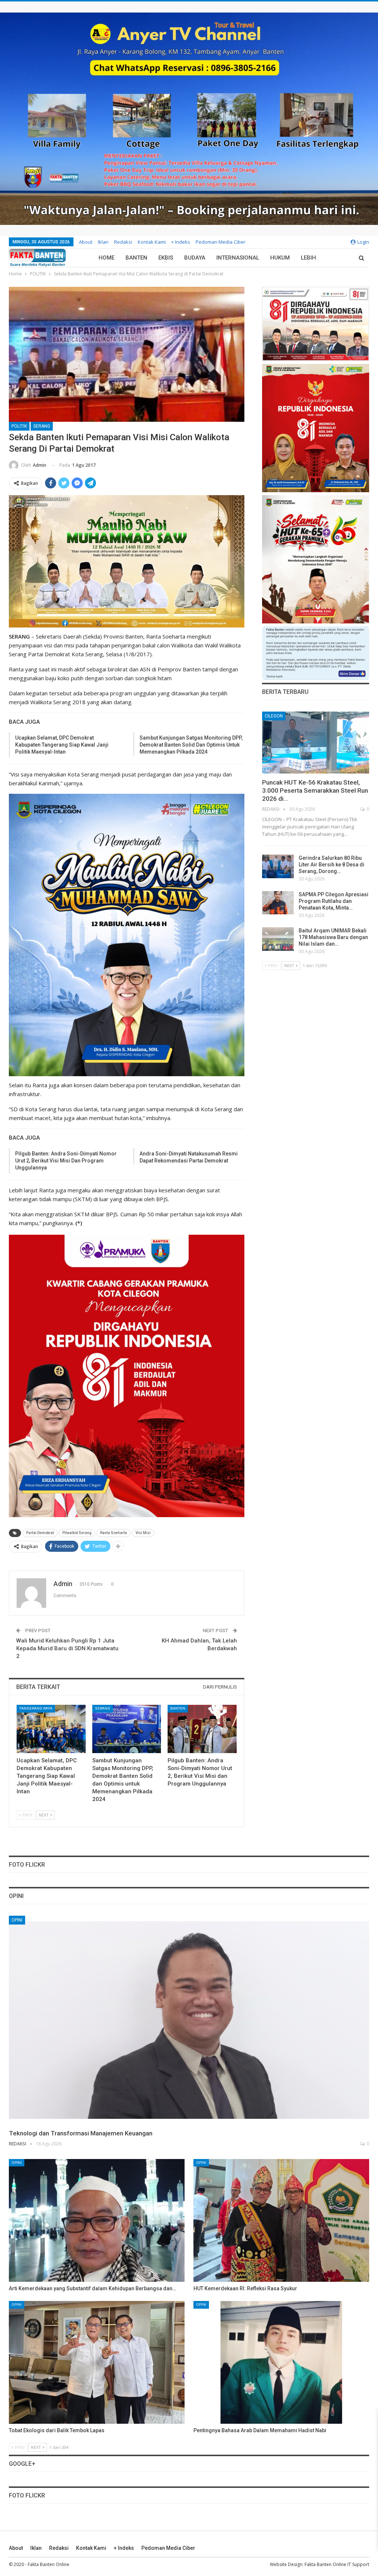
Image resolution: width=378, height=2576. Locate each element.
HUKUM (280, 258)
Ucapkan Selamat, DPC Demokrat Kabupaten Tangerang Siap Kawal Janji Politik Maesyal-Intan (62, 745)
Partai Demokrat (40, 1533)
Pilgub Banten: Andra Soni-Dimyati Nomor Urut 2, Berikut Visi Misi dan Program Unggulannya (66, 1161)
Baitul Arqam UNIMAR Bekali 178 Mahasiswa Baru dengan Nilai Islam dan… (333, 937)
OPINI (17, 1920)
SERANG (42, 426)
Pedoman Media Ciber (221, 242)
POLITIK (19, 426)
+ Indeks (181, 242)
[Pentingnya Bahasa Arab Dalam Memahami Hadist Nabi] (281, 2362)
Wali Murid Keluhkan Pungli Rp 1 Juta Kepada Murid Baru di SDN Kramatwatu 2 (67, 1648)
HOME (106, 258)
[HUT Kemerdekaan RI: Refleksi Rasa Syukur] (281, 2220)
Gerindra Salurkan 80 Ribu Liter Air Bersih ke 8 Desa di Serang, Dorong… (331, 865)
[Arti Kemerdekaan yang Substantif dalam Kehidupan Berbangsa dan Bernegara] (97, 2220)
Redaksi (123, 242)
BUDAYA (195, 258)
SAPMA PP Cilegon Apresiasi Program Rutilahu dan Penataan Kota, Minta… (334, 901)
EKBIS (166, 258)
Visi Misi (143, 1533)
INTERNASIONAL (238, 258)
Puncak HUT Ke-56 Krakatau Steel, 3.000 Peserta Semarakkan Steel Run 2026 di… (315, 790)
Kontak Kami (152, 242)
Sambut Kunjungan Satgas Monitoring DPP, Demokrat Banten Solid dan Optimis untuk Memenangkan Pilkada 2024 (191, 745)
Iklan (103, 242)
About (86, 242)
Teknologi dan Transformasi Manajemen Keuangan (81, 2133)
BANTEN (136, 258)
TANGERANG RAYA (36, 1708)
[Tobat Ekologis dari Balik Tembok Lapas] (97, 2362)
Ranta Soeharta (114, 1533)
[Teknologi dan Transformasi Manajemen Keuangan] (189, 2020)
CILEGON (274, 716)
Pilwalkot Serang (77, 1533)
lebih (308, 258)
